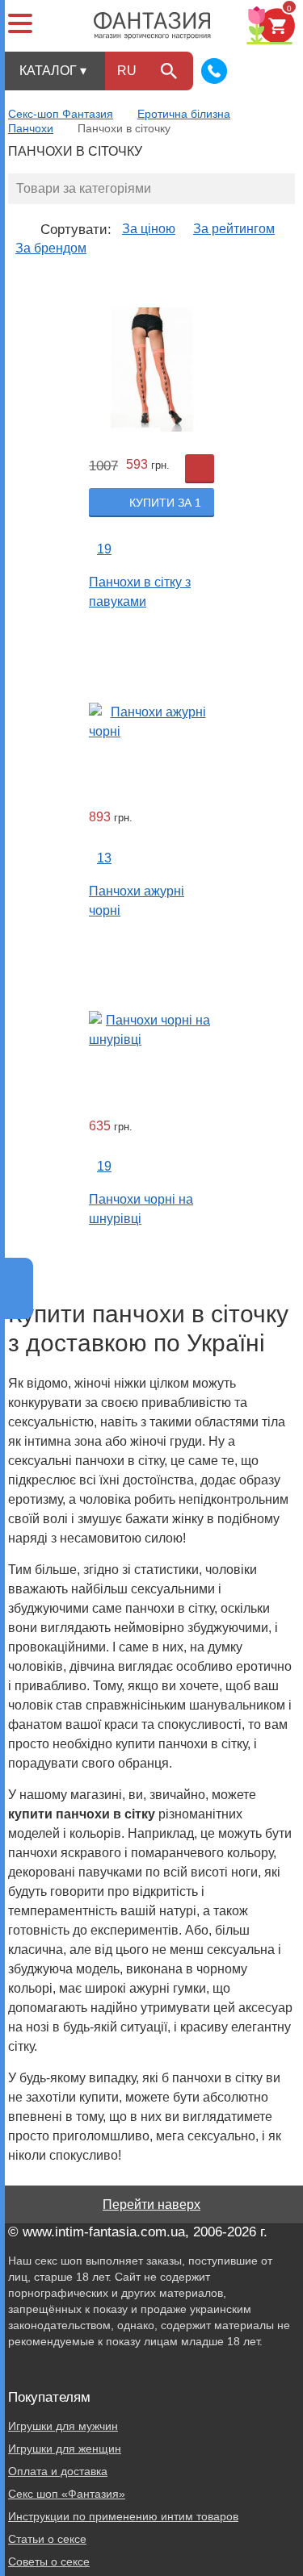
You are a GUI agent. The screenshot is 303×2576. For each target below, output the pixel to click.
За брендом (51, 248)
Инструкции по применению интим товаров (123, 2516)
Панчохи (31, 128)
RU (127, 71)
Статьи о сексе (47, 2539)
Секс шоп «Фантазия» (67, 2494)
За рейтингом (234, 229)
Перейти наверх (151, 2204)
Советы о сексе (49, 2561)
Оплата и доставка (58, 2471)
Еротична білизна (184, 114)
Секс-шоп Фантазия (61, 114)
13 (104, 858)
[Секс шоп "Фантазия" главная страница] (152, 26)
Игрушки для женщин (65, 2449)
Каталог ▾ (53, 71)
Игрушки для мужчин (63, 2426)
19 (104, 549)
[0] (266, 25)
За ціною (149, 229)
